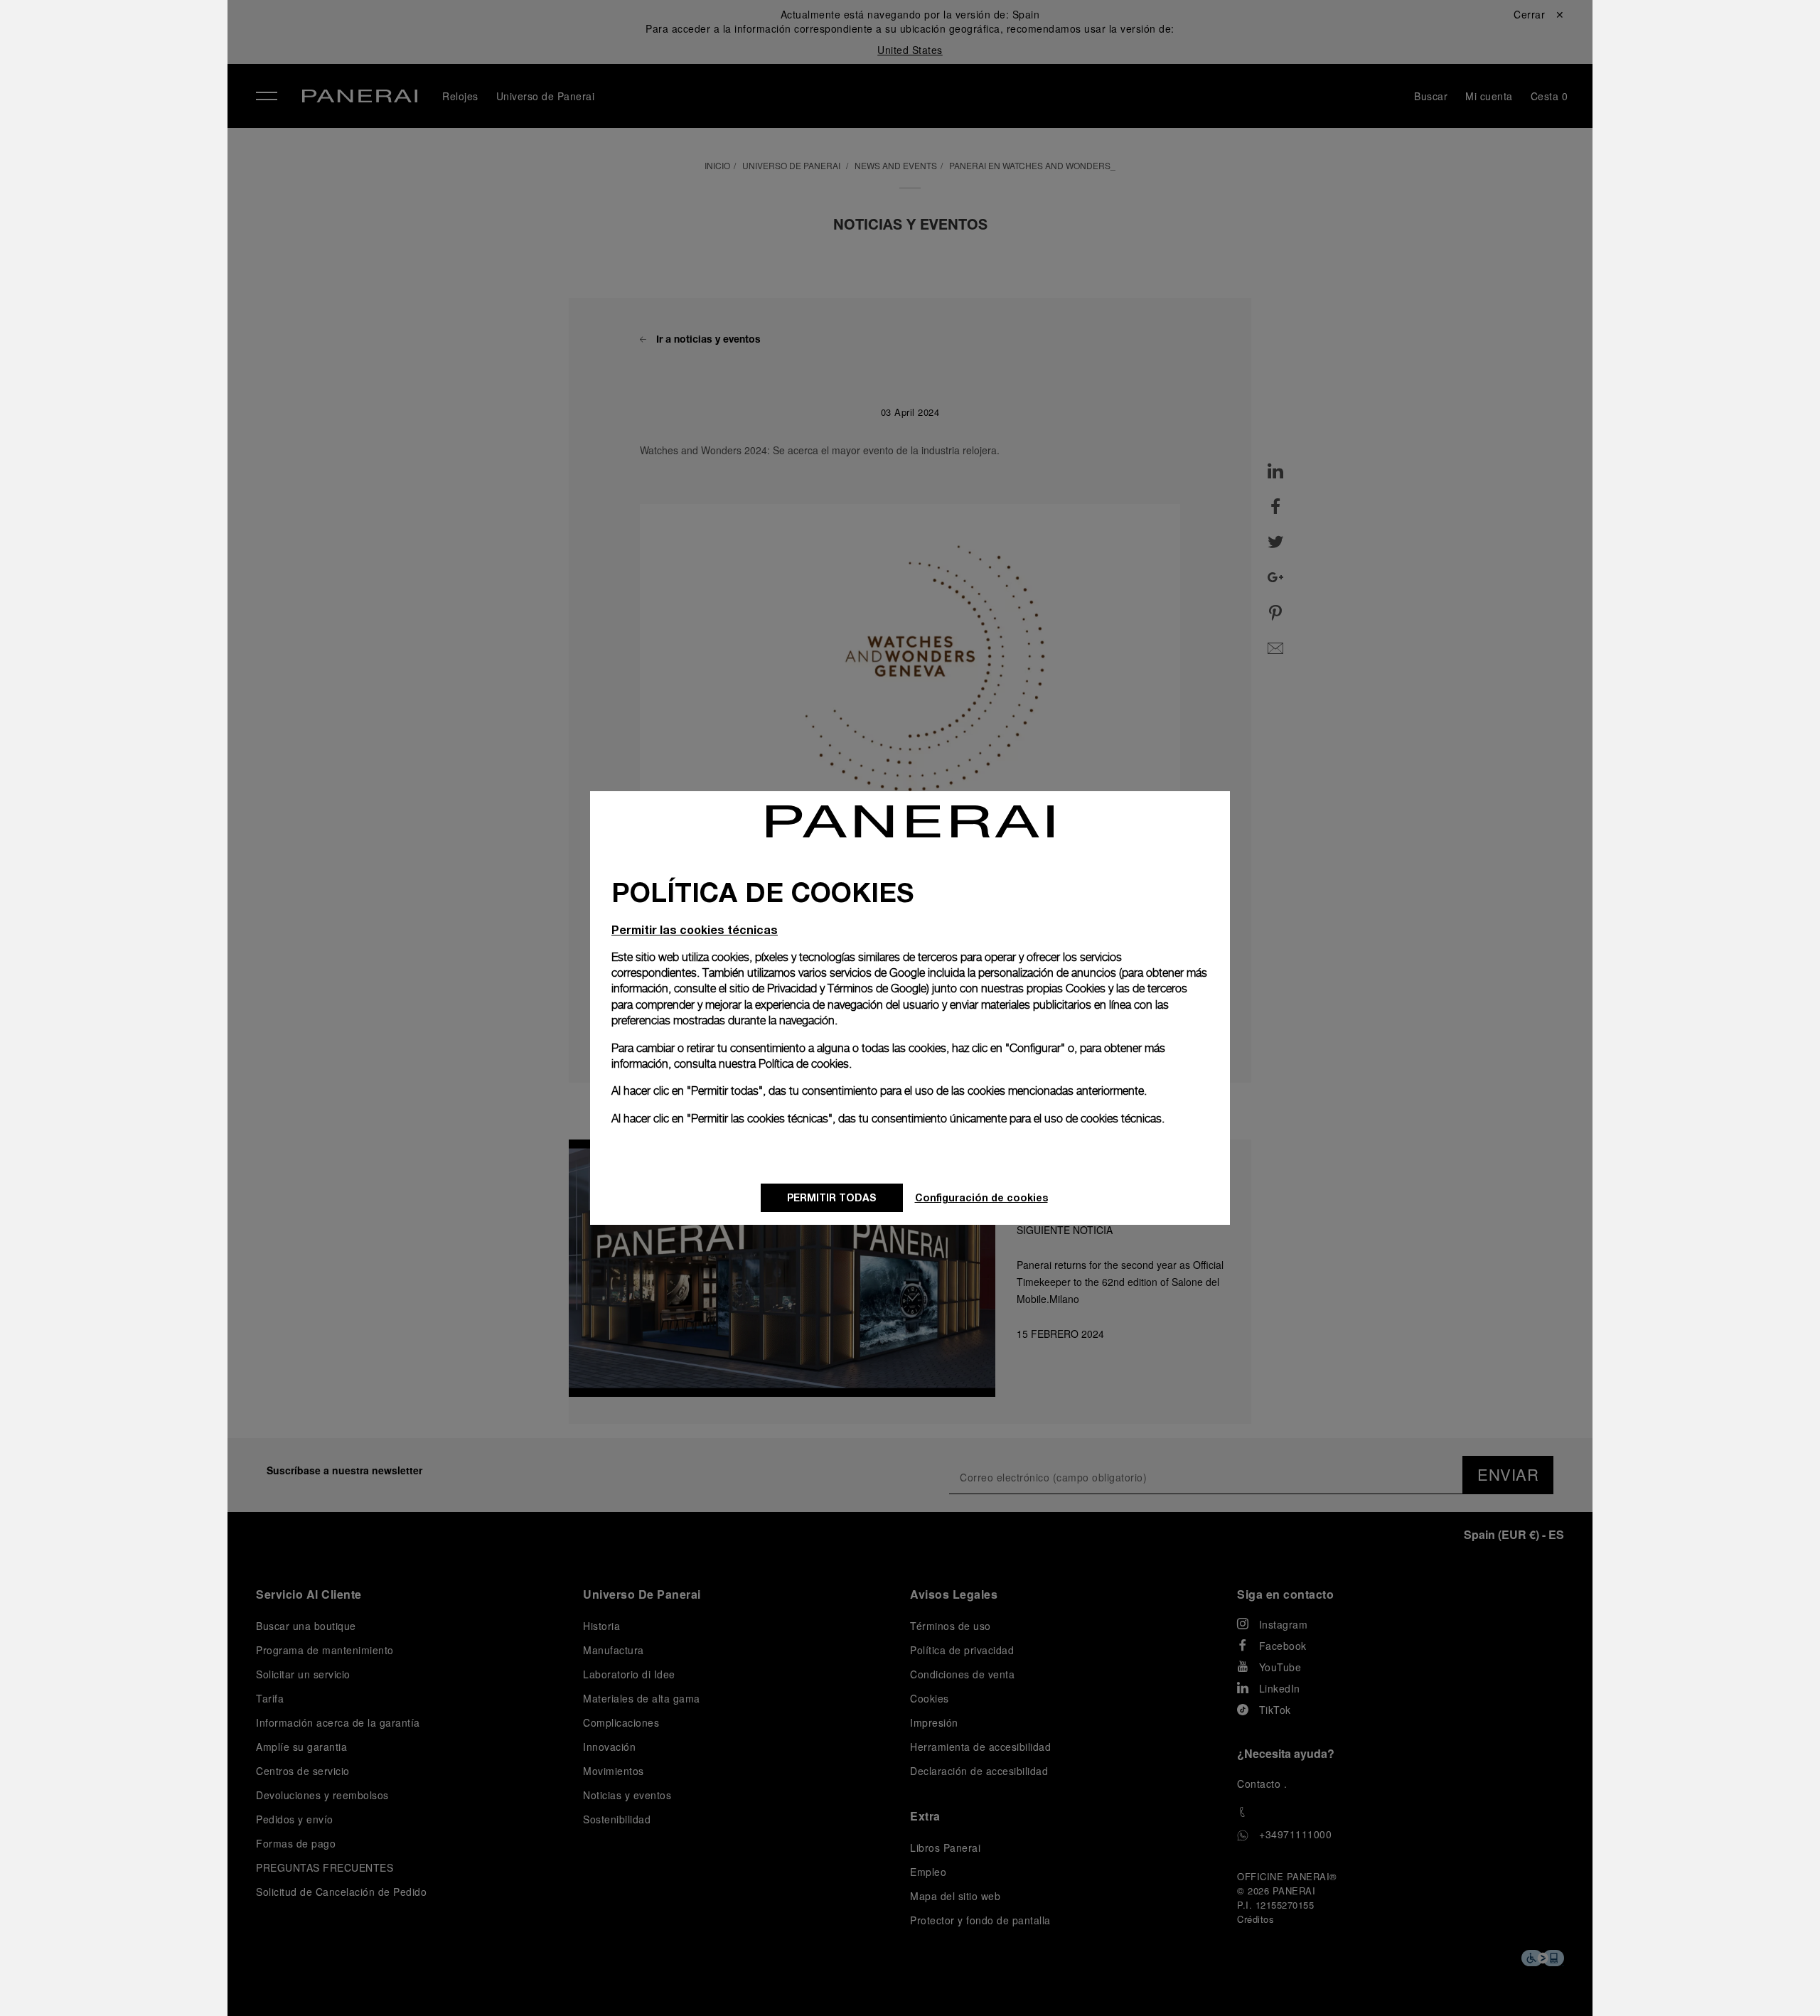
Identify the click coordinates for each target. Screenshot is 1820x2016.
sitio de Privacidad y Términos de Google (828, 988)
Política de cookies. (805, 1064)
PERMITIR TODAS (832, 1197)
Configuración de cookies (981, 1197)
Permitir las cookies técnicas (695, 929)
